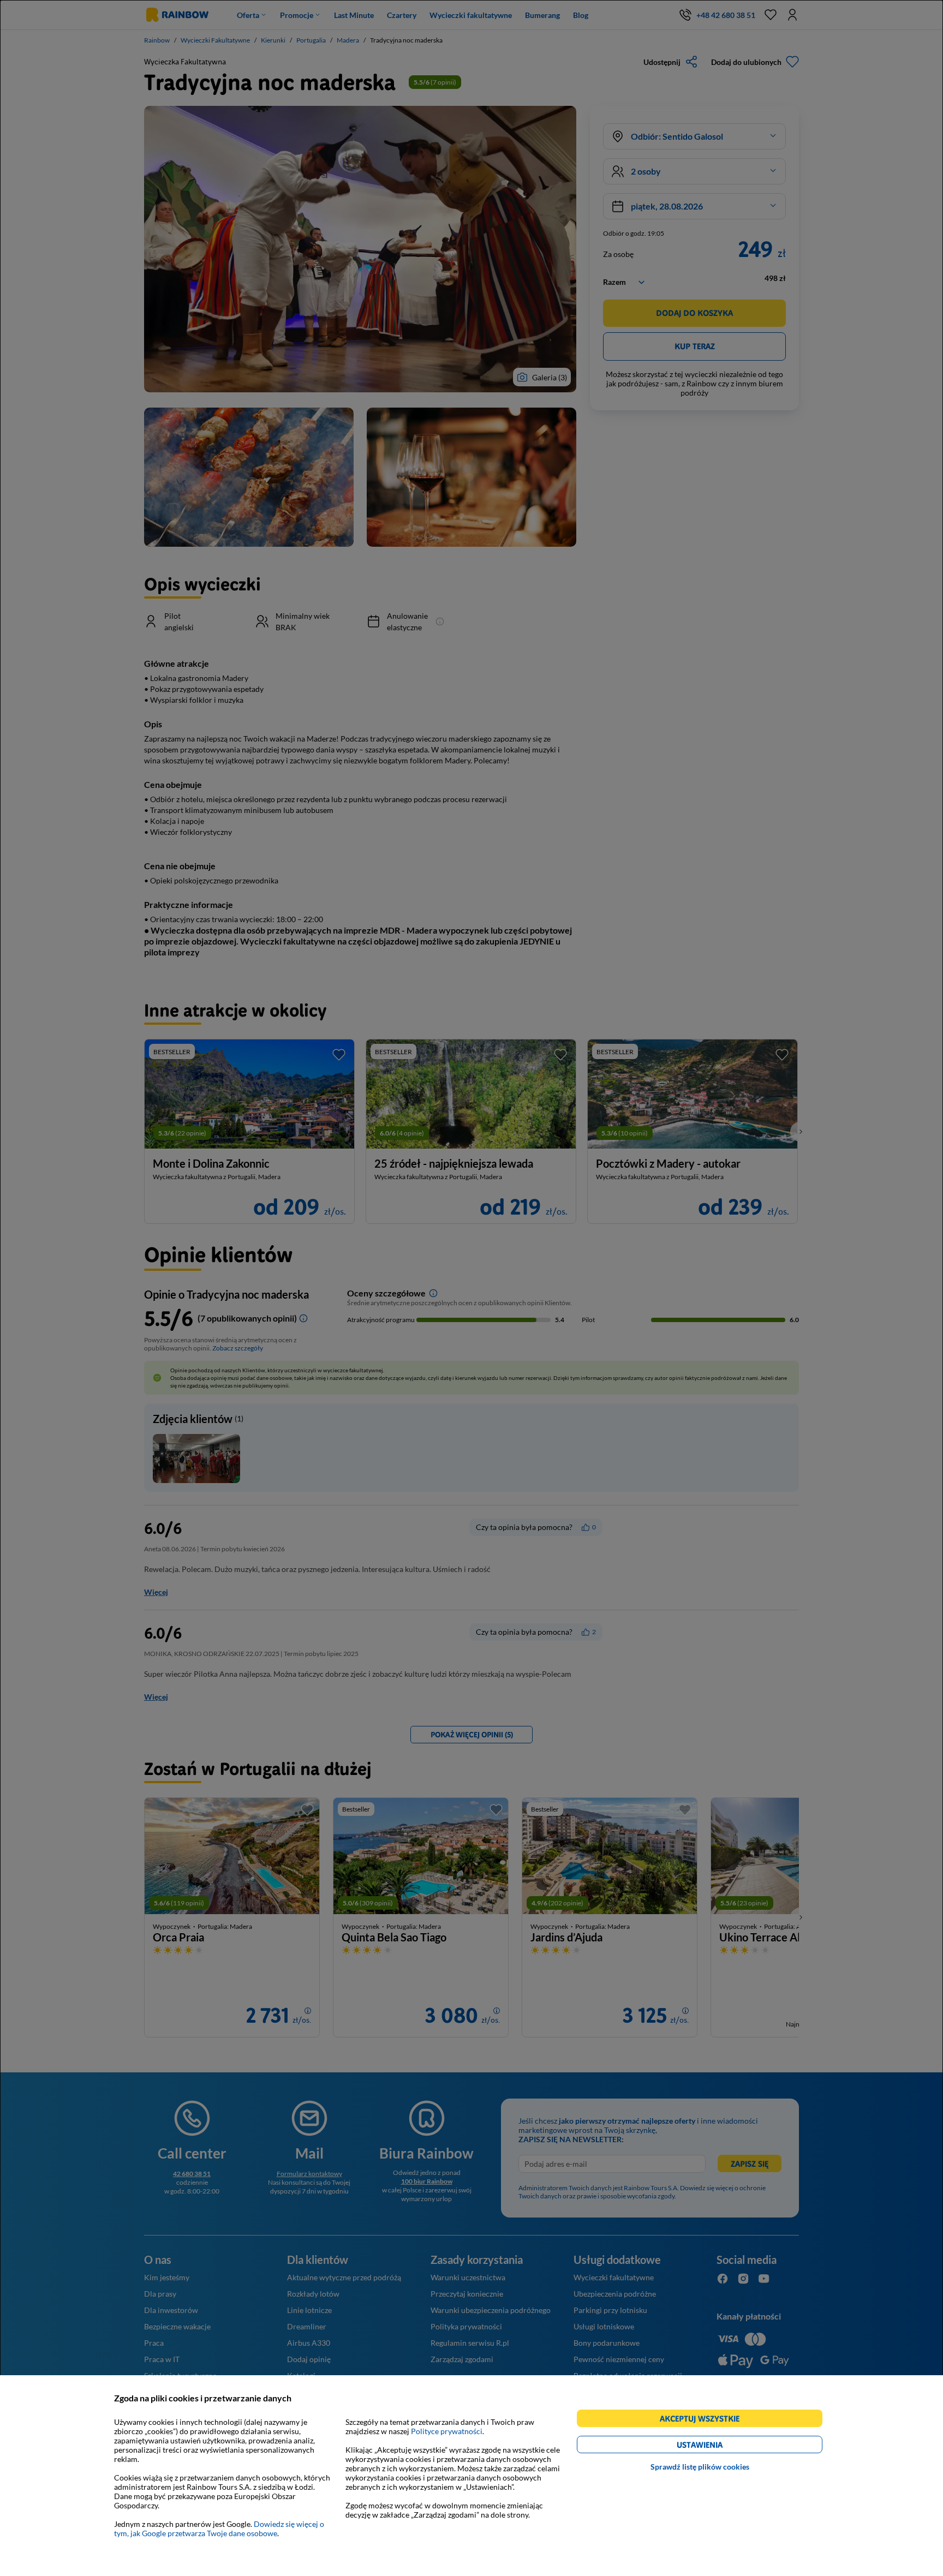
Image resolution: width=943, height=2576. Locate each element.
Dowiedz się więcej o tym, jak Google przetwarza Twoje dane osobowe (219, 2529)
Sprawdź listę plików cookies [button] (700, 2467)
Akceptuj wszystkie (704, 2420)
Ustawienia (718, 2446)
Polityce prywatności (447, 2431)
